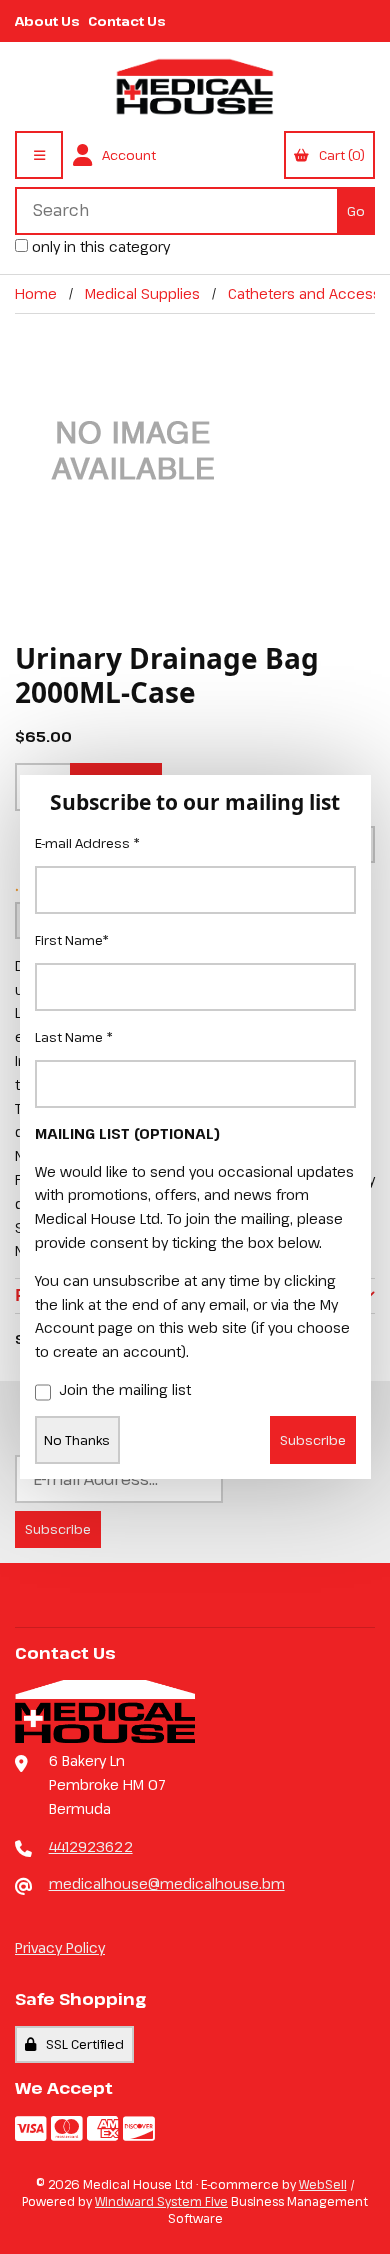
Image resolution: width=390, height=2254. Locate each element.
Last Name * (74, 1037)
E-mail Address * (87, 843)
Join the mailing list (125, 1389)
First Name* (72, 940)
